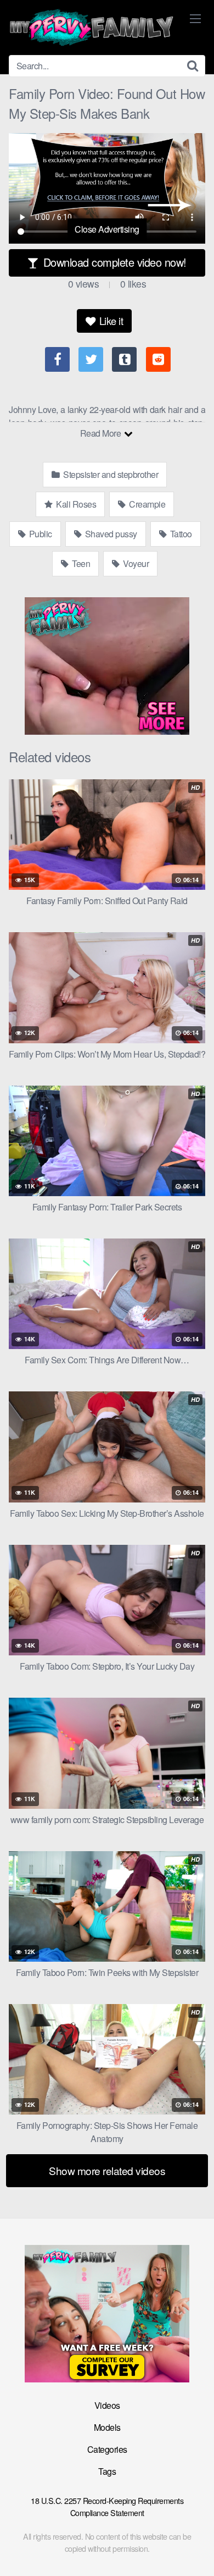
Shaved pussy (110, 534)
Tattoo (180, 534)
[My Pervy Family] (91, 27)
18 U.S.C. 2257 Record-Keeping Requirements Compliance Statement (107, 2506)
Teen (80, 563)
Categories (107, 2449)
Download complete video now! (113, 262)
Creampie (147, 504)
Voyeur (135, 563)
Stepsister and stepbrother (110, 474)
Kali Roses (75, 504)
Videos (107, 2405)
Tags (107, 2471)
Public (40, 534)
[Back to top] (195, 2552)
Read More (102, 433)
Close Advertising (107, 229)
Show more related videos (107, 2170)
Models (107, 2427)
